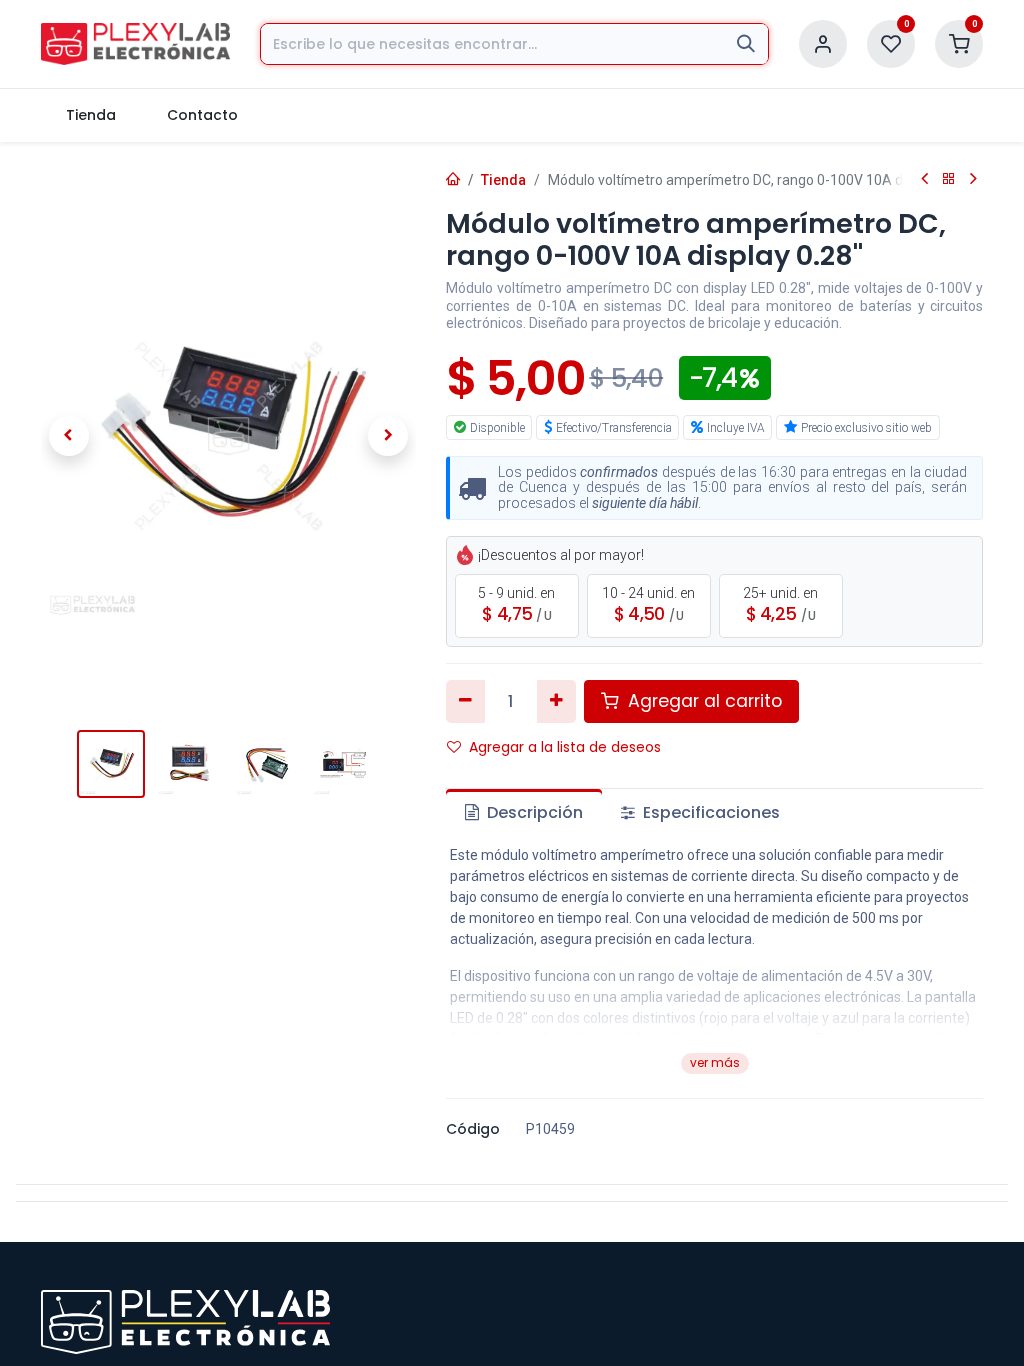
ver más (715, 1062)
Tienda (503, 180)
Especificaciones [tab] (709, 812)
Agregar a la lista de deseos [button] (565, 747)
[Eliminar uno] (465, 701)
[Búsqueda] (746, 44)
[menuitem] (91, 115)
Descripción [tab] (533, 812)
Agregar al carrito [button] (702, 701)
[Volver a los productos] (949, 179)
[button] (69, 436)
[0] (891, 43)
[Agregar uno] (556, 701)
